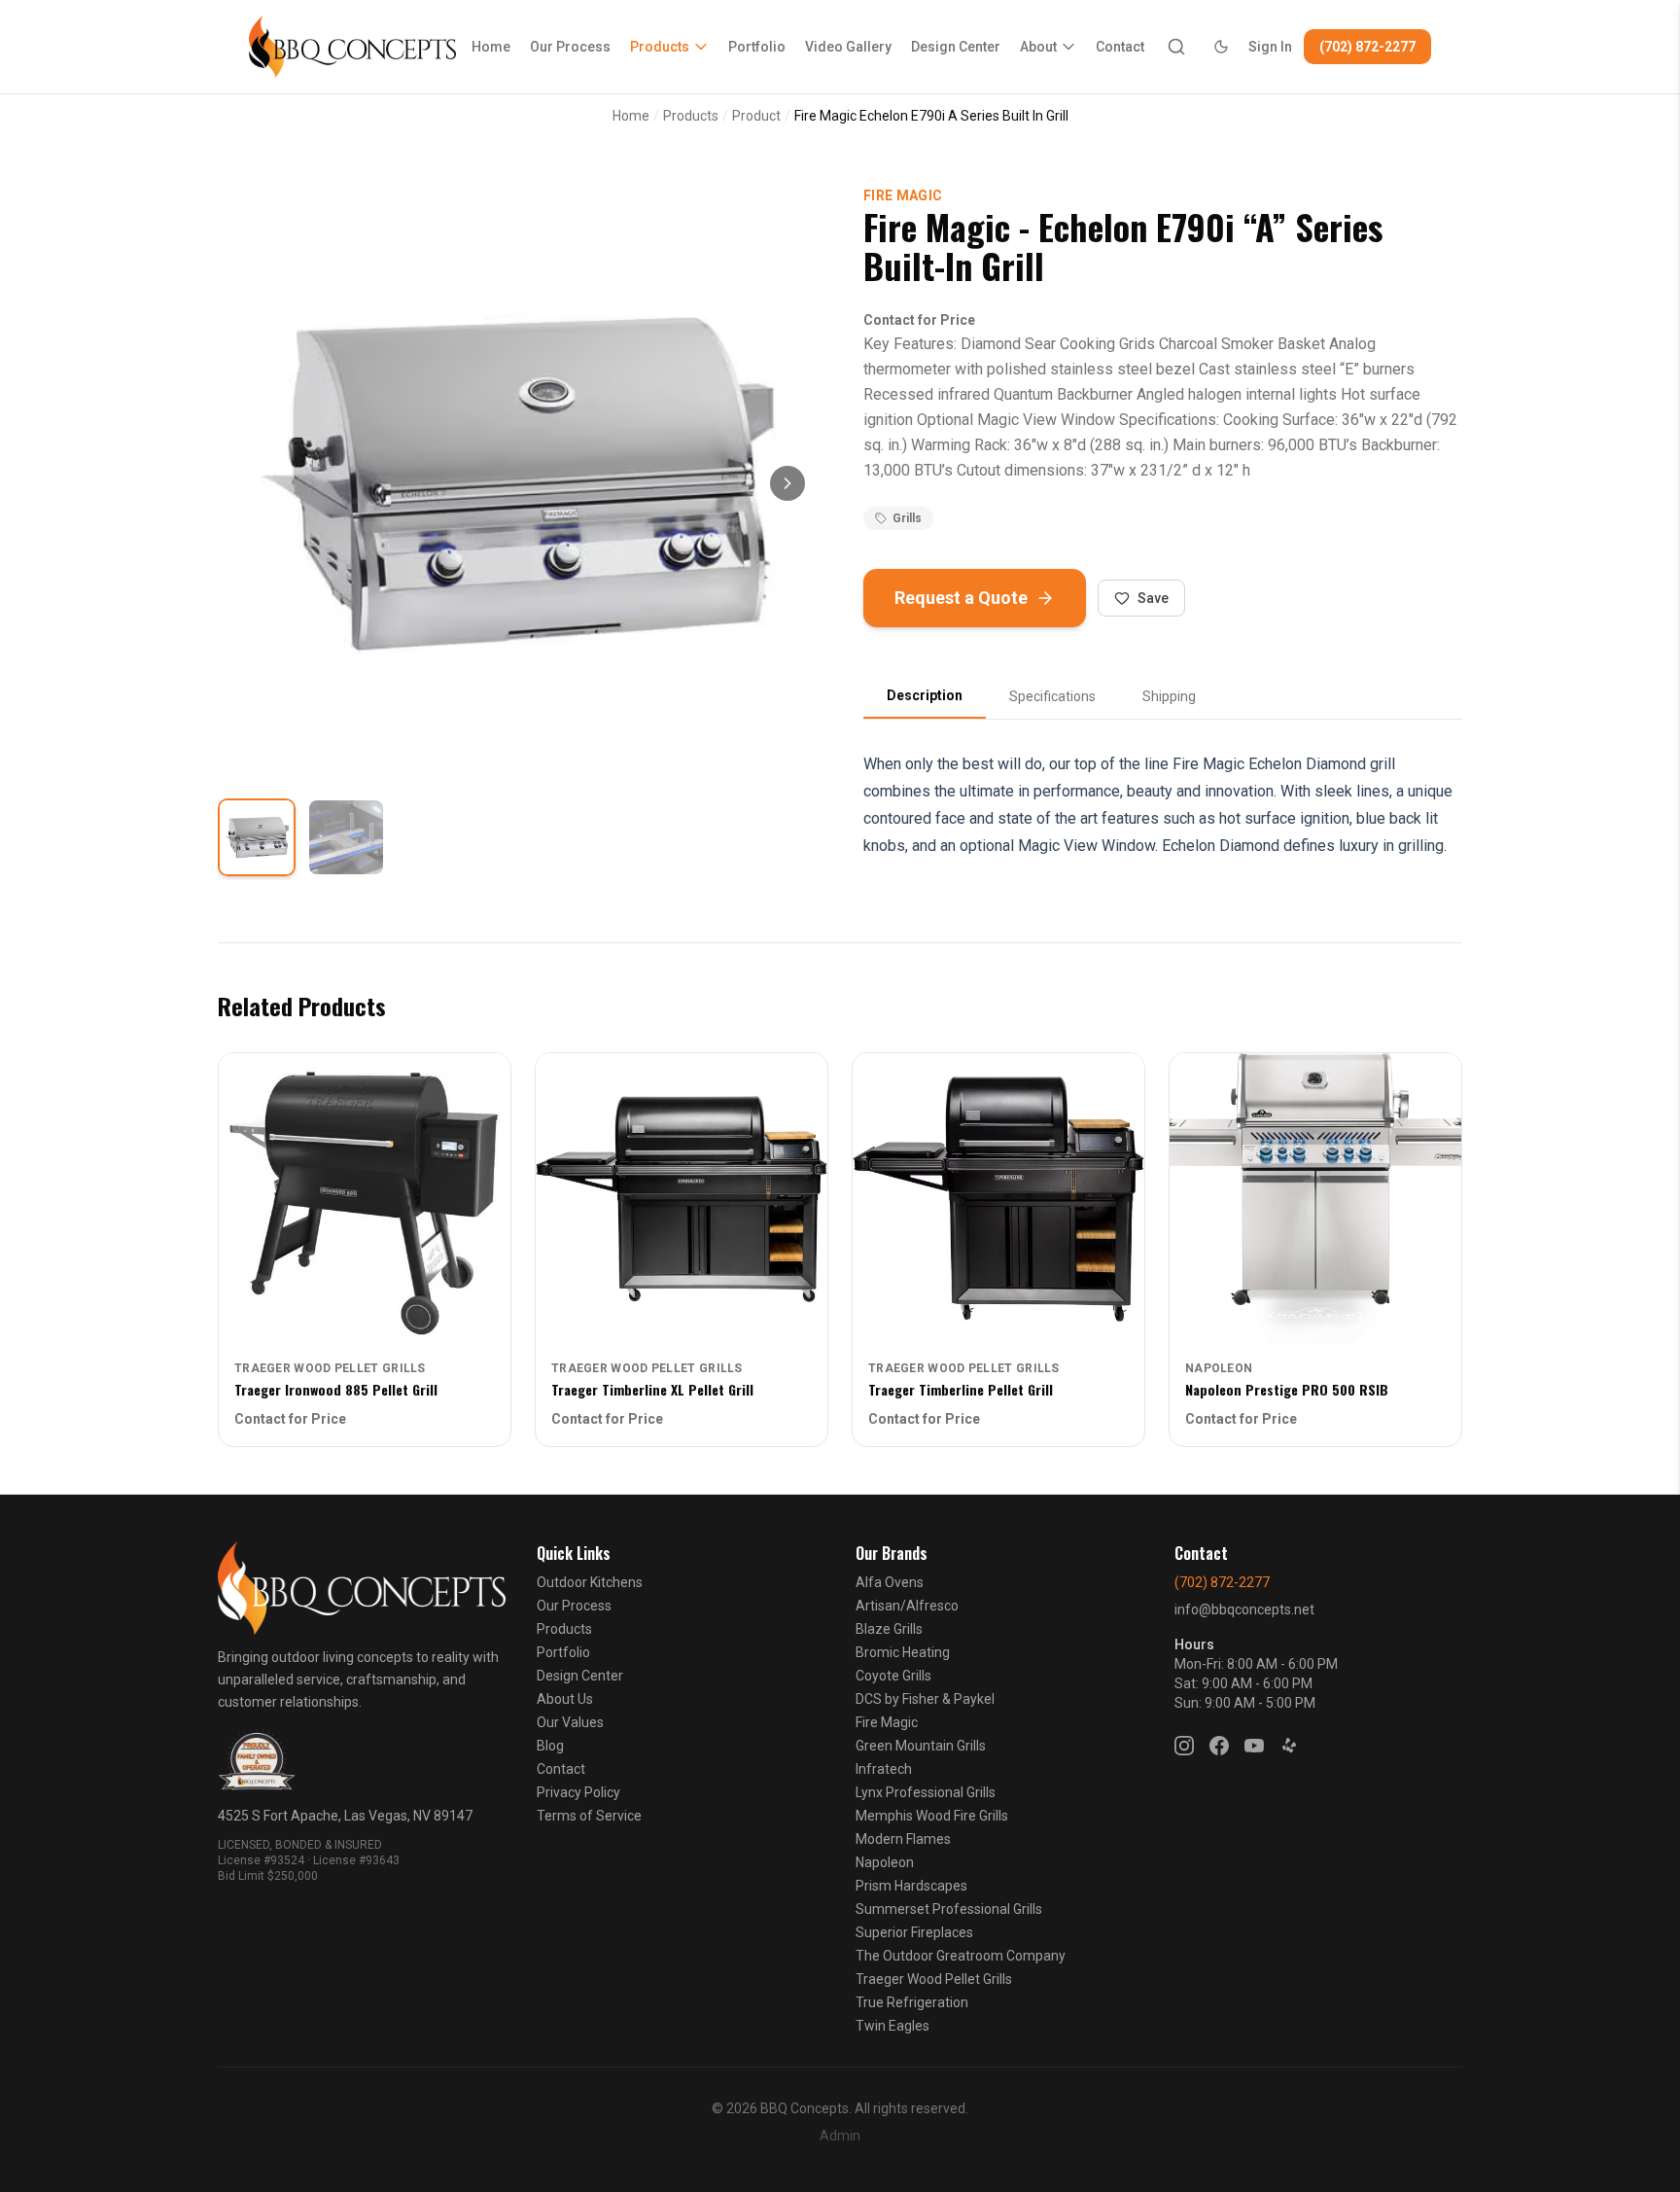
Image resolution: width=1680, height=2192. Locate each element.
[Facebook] (1219, 1746)
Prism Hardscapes (911, 1886)
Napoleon (885, 1862)
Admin (840, 2136)
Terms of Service (589, 1816)
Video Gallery (848, 47)
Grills (907, 518)
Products (660, 47)
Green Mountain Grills (921, 1746)
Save (1153, 598)
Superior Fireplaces (914, 1932)
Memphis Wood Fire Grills (932, 1816)
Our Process (570, 47)
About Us (565, 1699)
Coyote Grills (893, 1676)
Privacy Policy (578, 1792)
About (1038, 47)
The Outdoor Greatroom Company (961, 1956)
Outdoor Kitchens (590, 1582)
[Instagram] (1184, 1746)
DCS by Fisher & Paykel (925, 1699)
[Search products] (1176, 47)
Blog (550, 1746)
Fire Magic (903, 195)
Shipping (1169, 696)
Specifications (1052, 696)
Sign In (1270, 47)
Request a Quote (961, 598)
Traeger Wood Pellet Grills (934, 1979)
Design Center (956, 47)
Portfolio (757, 47)
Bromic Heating (903, 1652)
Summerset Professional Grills (949, 1909)
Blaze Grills (889, 1629)
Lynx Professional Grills (926, 1792)
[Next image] (787, 483)
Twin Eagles (892, 2026)
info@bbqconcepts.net (1244, 1609)
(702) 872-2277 (1367, 47)
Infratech (884, 1769)
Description (925, 695)
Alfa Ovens (890, 1582)
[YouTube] (1254, 1746)
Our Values (570, 1722)
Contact (1120, 47)
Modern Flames (903, 1839)
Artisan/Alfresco (907, 1606)
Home (491, 47)
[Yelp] (1289, 1746)
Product (756, 116)
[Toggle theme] (1221, 47)
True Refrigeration (912, 2002)
